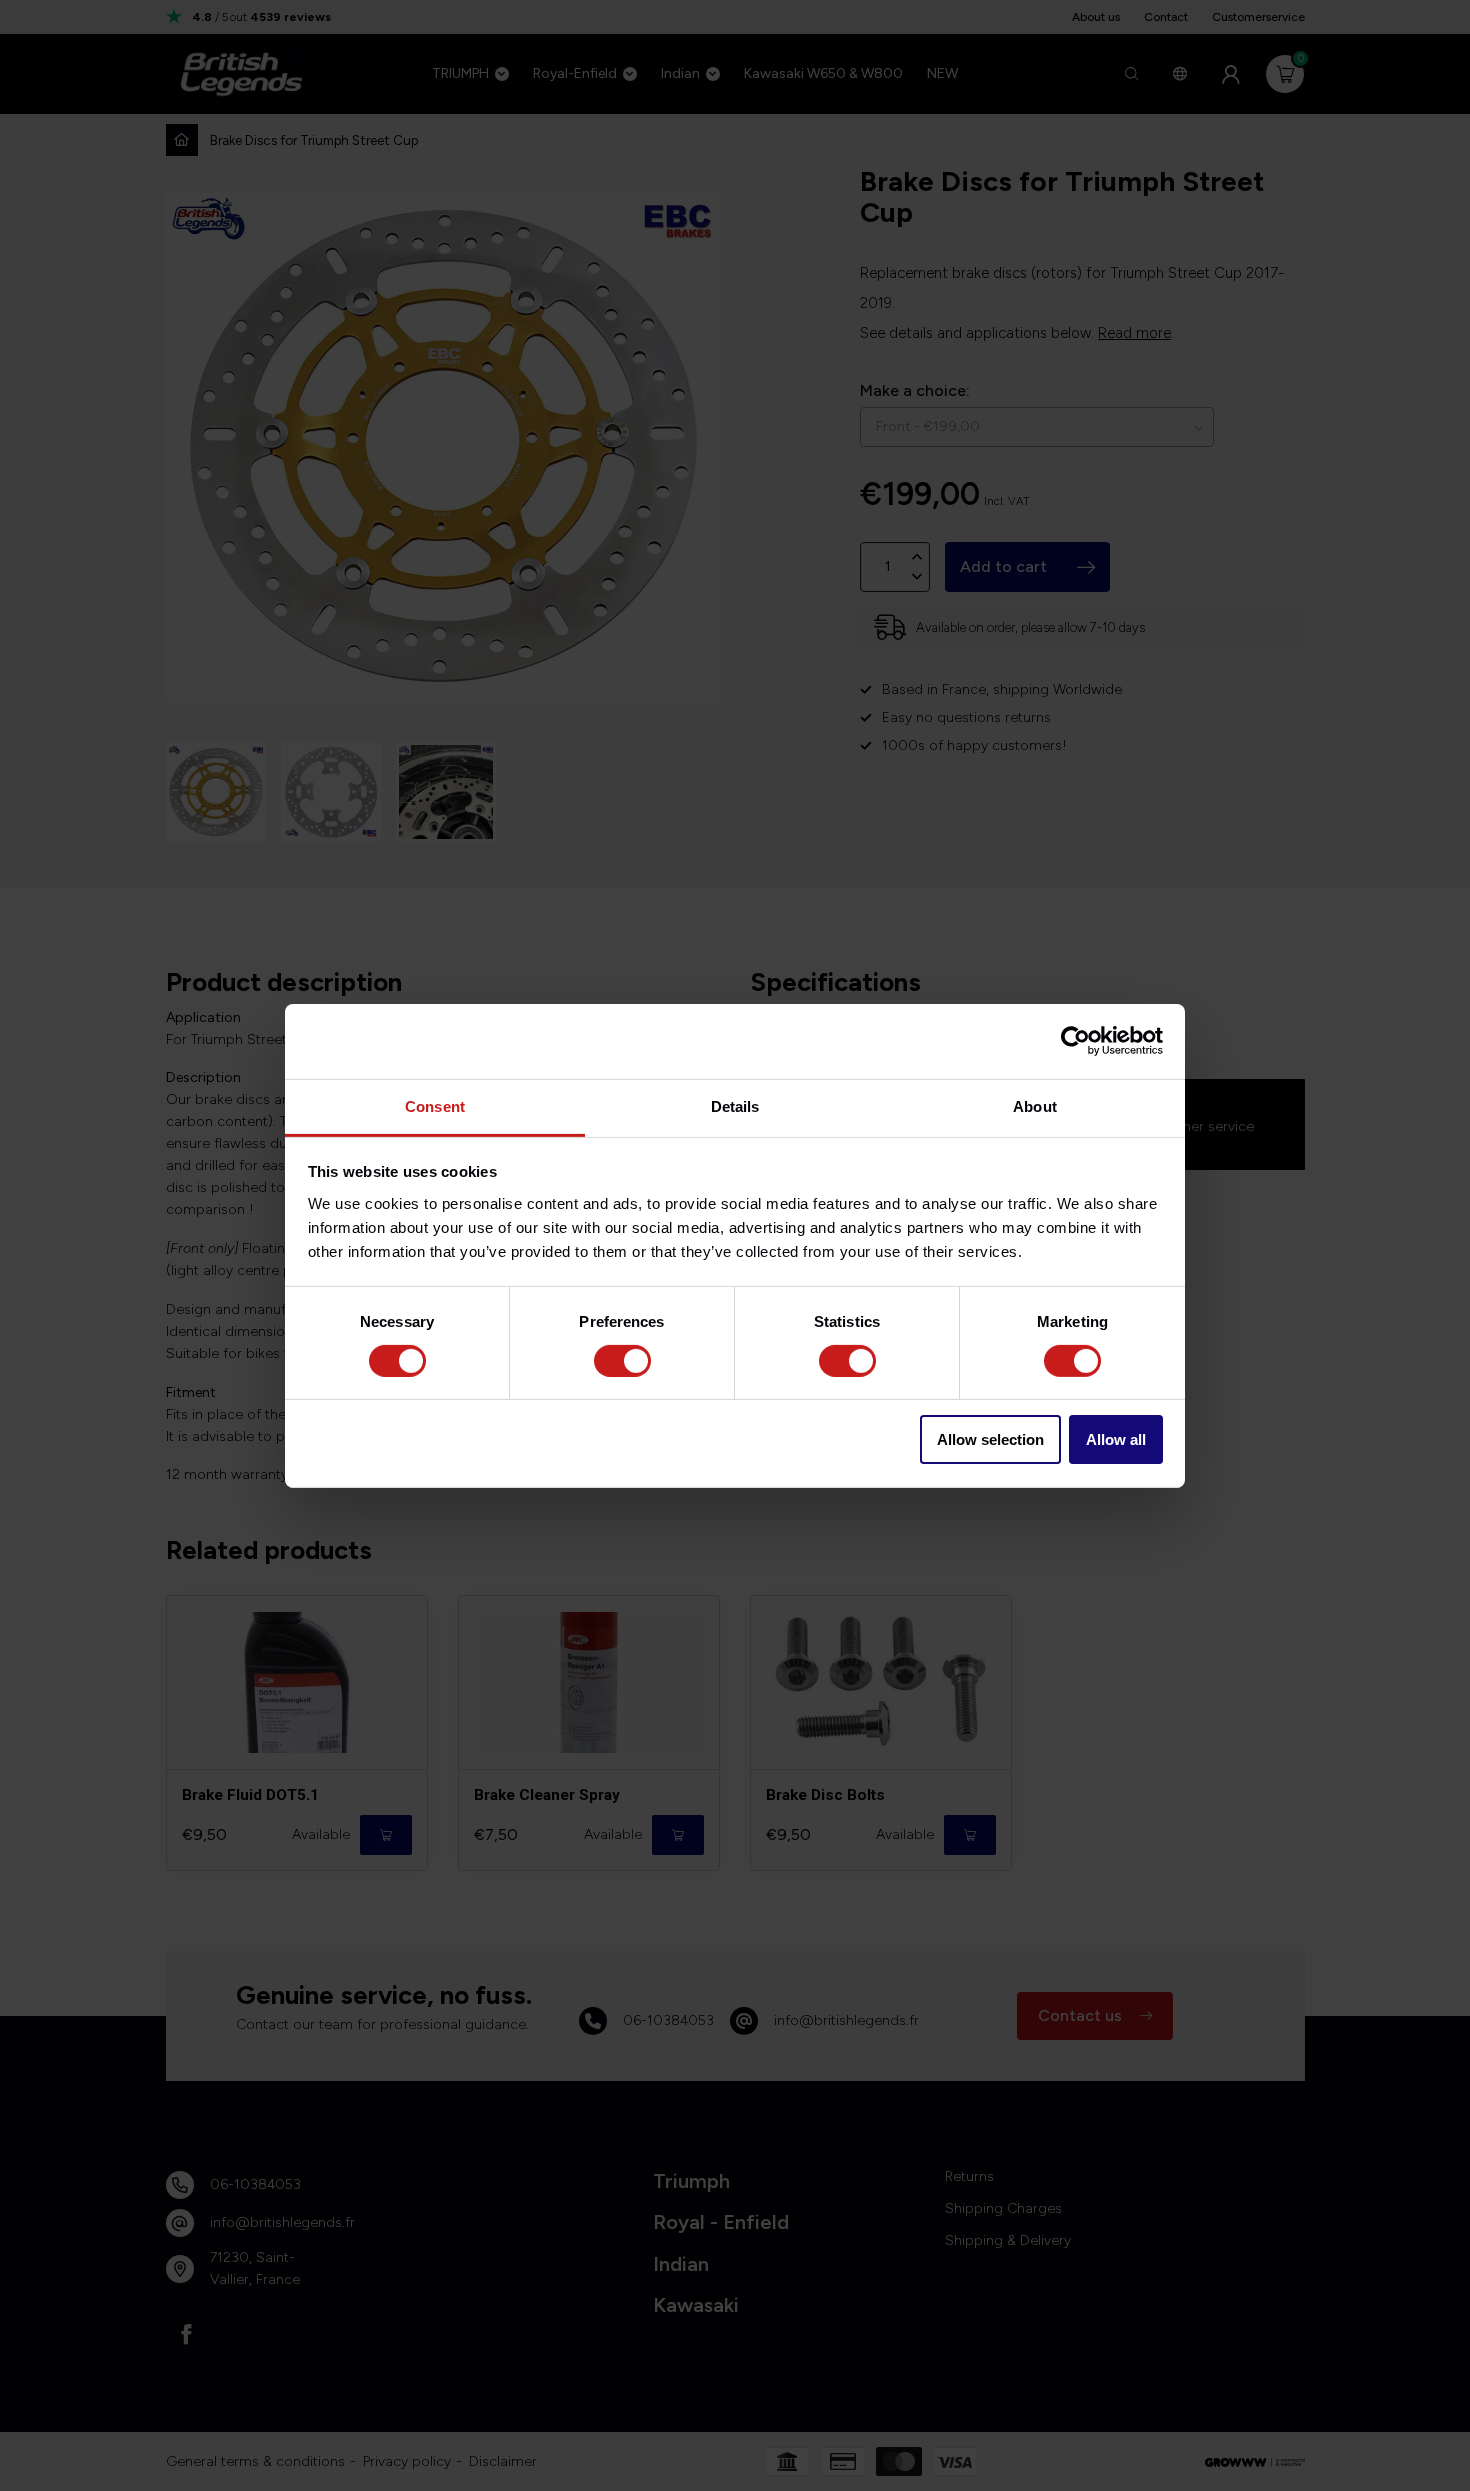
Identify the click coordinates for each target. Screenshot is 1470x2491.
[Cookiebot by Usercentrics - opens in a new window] (1075, 1041)
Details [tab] (735, 1105)
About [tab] (1035, 1105)
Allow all (1116, 1439)
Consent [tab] (435, 1105)
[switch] (622, 1361)
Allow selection (990, 1439)
